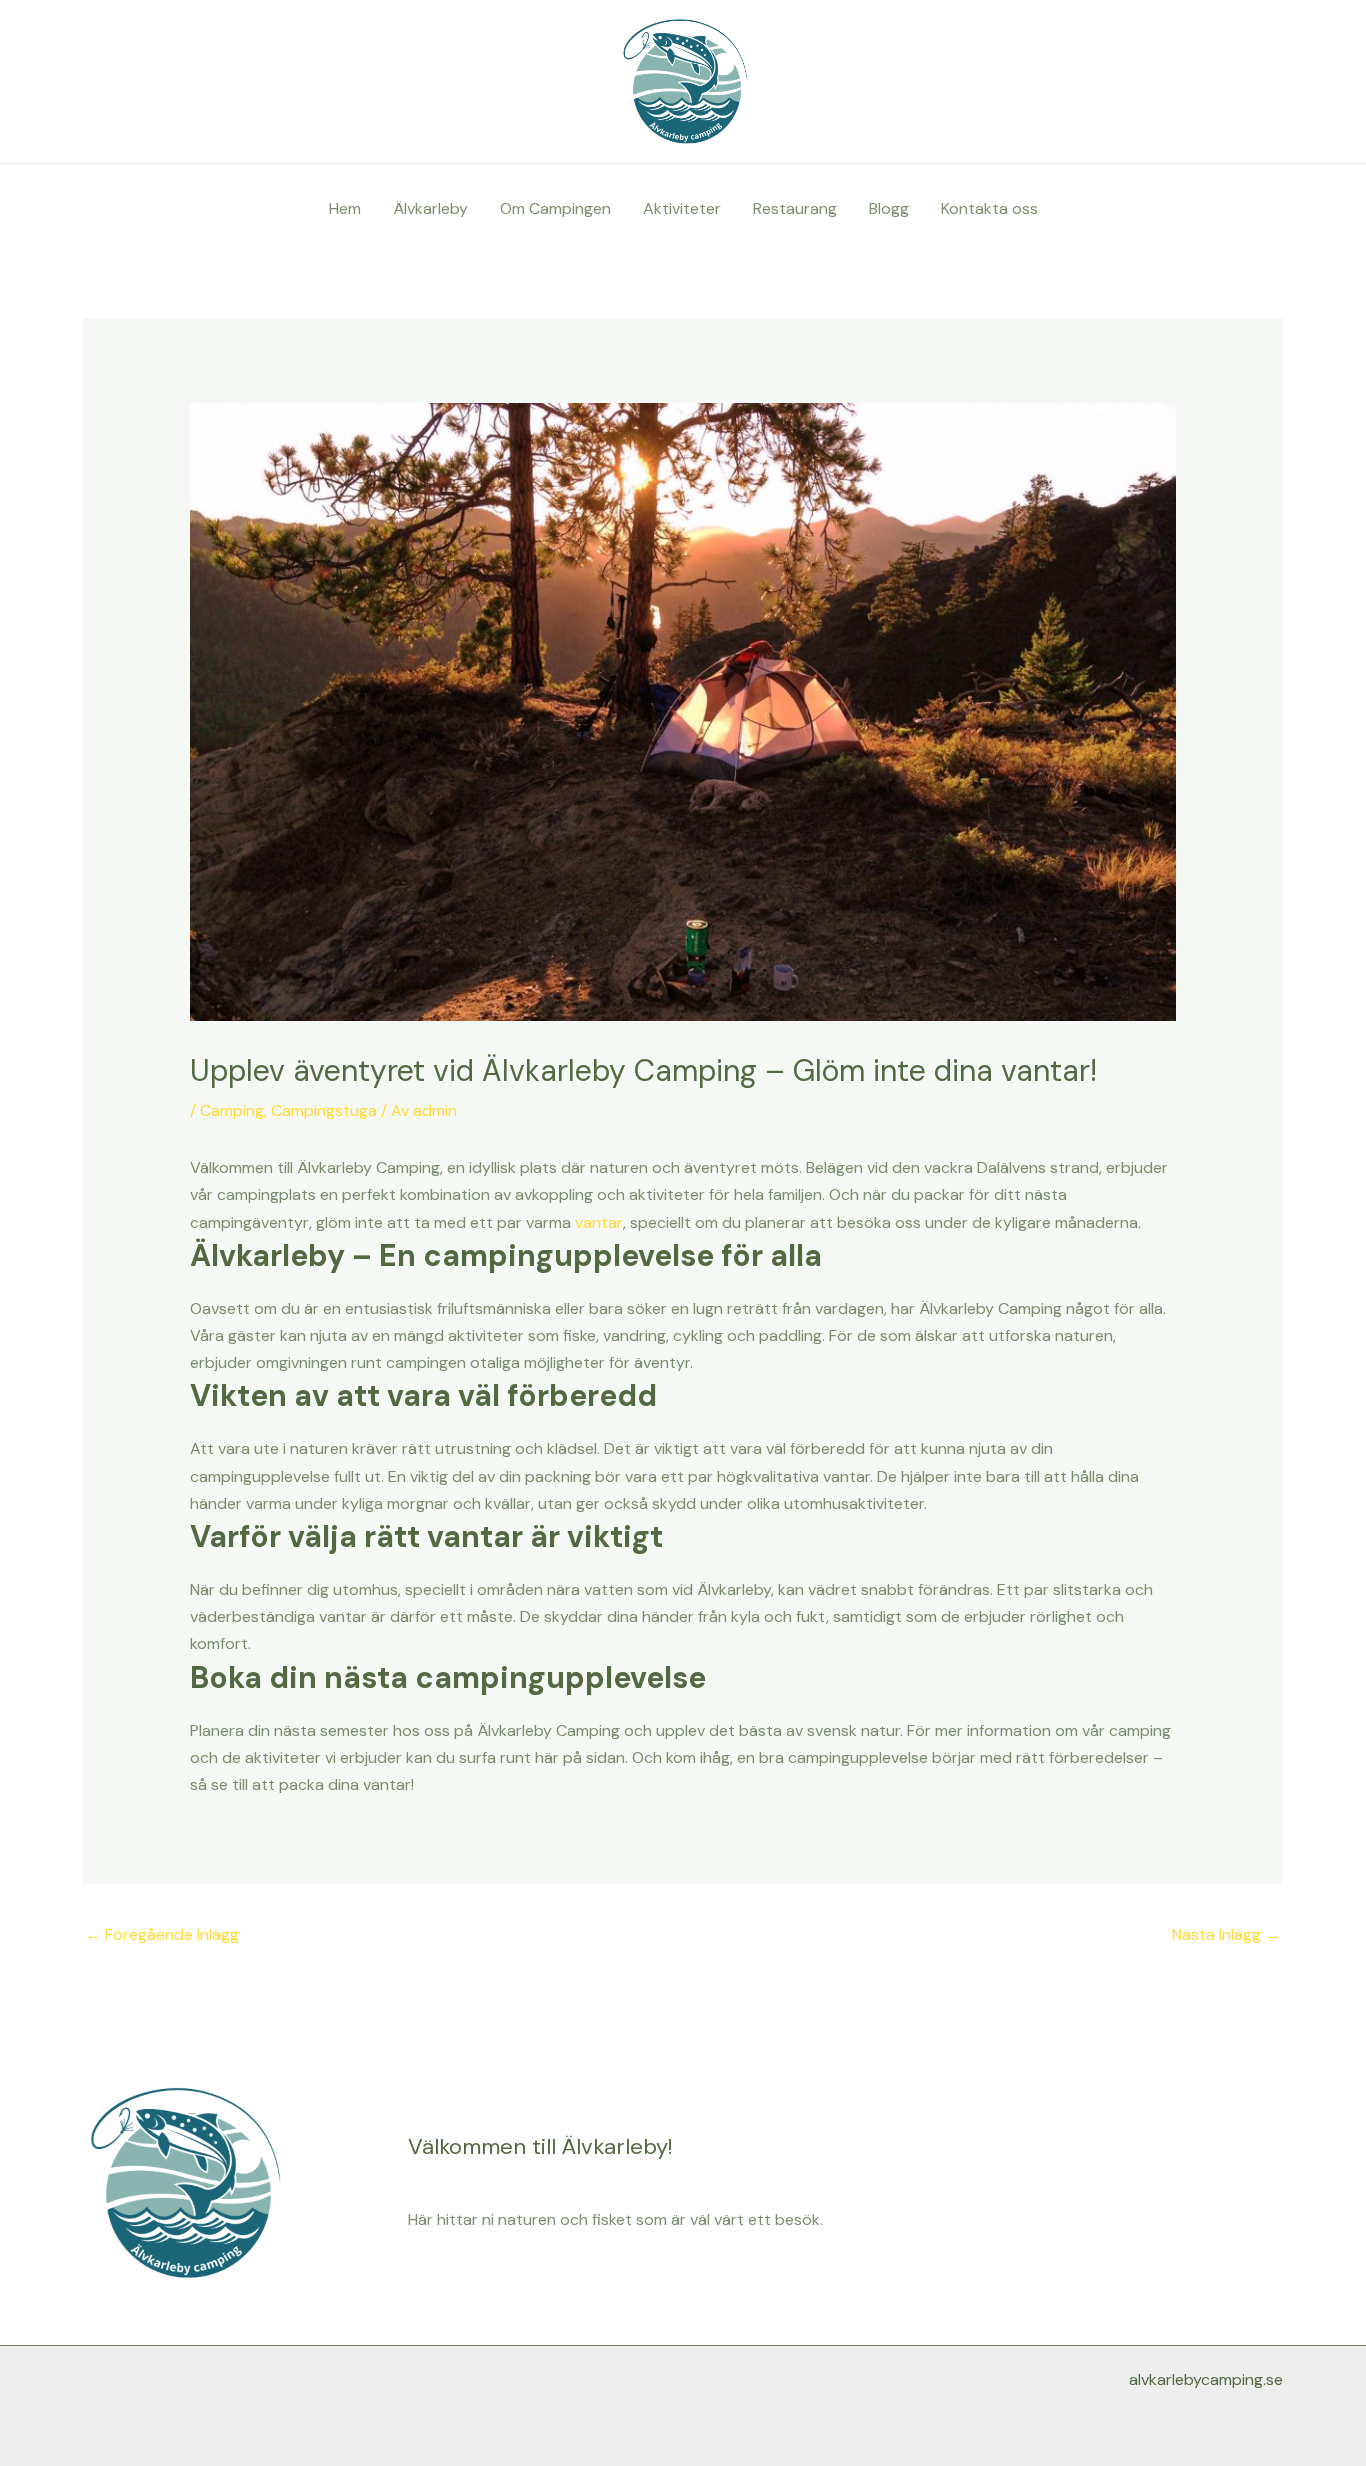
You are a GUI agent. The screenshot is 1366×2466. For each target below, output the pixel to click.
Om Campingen (555, 208)
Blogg (889, 208)
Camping (232, 1110)
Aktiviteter (682, 208)
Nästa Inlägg (1226, 1934)
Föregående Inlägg (162, 1934)
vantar (599, 1222)
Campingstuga (324, 1110)
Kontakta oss (989, 208)
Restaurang (795, 208)
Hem (345, 208)
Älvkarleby (430, 208)
